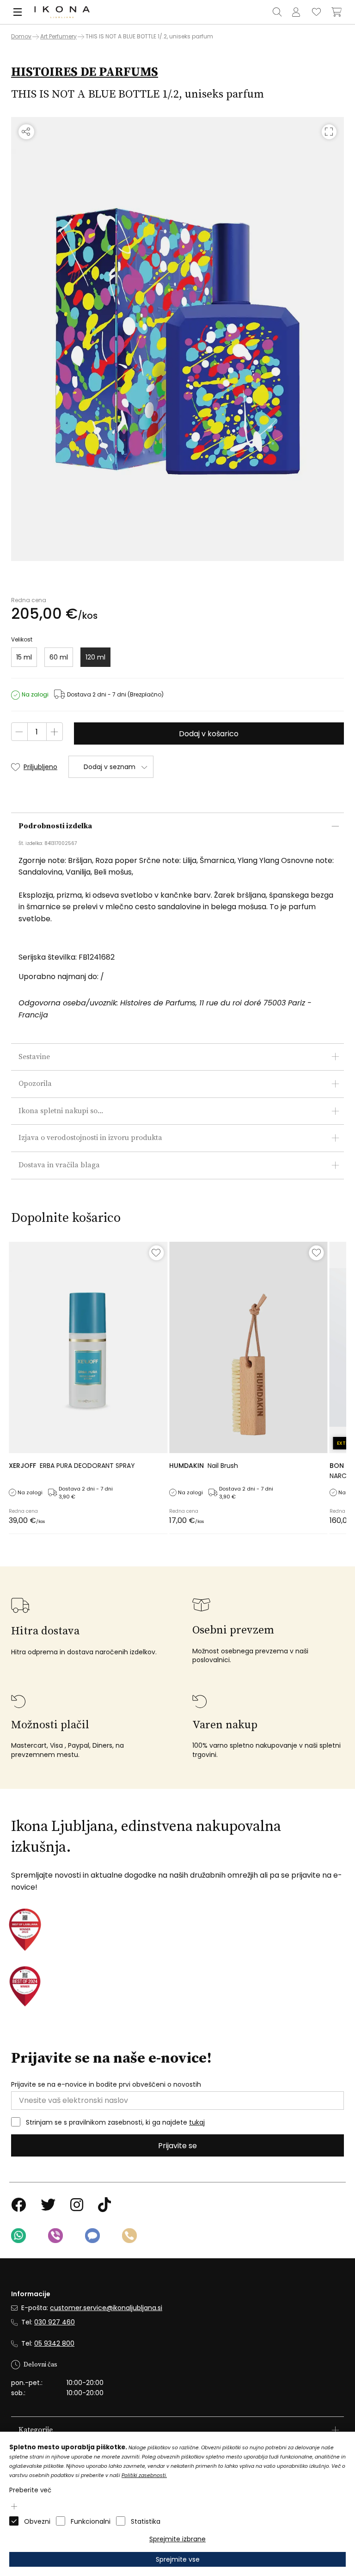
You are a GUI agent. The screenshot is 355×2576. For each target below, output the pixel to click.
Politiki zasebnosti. (144, 2475)
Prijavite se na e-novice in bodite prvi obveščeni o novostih (106, 2085)
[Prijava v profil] (296, 12)
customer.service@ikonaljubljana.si (106, 2308)
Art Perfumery (58, 36)
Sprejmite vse (178, 2559)
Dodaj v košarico (209, 734)
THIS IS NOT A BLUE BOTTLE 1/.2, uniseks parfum (149, 36)
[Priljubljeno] (156, 1253)
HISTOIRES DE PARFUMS (85, 72)
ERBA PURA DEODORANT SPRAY (72, 1466)
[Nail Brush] (248, 1347)
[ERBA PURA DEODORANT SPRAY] (88, 1347)
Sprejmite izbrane (177, 2539)
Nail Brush (204, 1466)
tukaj (197, 2122)
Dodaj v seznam (110, 767)
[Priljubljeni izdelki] (316, 12)
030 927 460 (55, 2322)
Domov (21, 37)
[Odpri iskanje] (277, 12)
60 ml (59, 657)
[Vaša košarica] (337, 12)
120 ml (95, 657)
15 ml (24, 657)
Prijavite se (177, 2146)
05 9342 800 (54, 2343)
